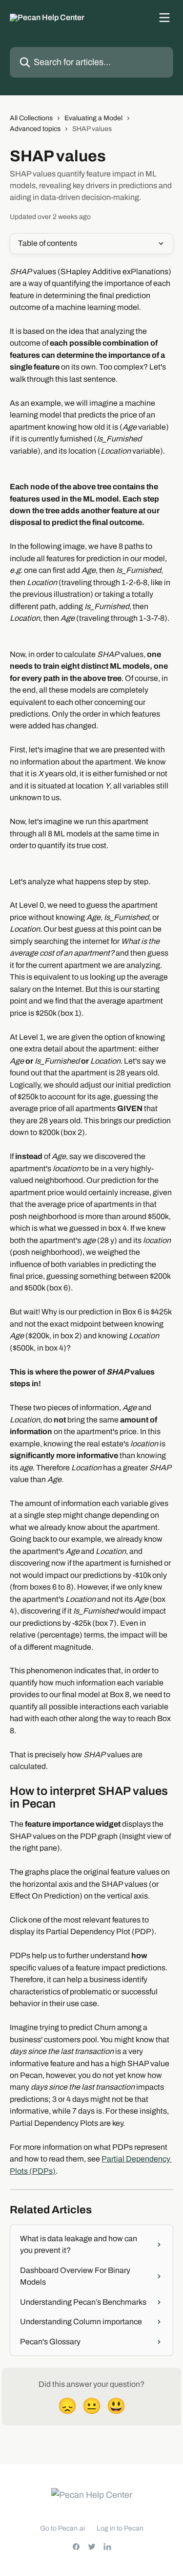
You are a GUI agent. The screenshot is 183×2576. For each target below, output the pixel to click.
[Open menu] (164, 18)
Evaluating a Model (93, 118)
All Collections (31, 118)
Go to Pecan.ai (62, 2528)
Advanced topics (35, 129)
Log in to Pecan (120, 2528)
